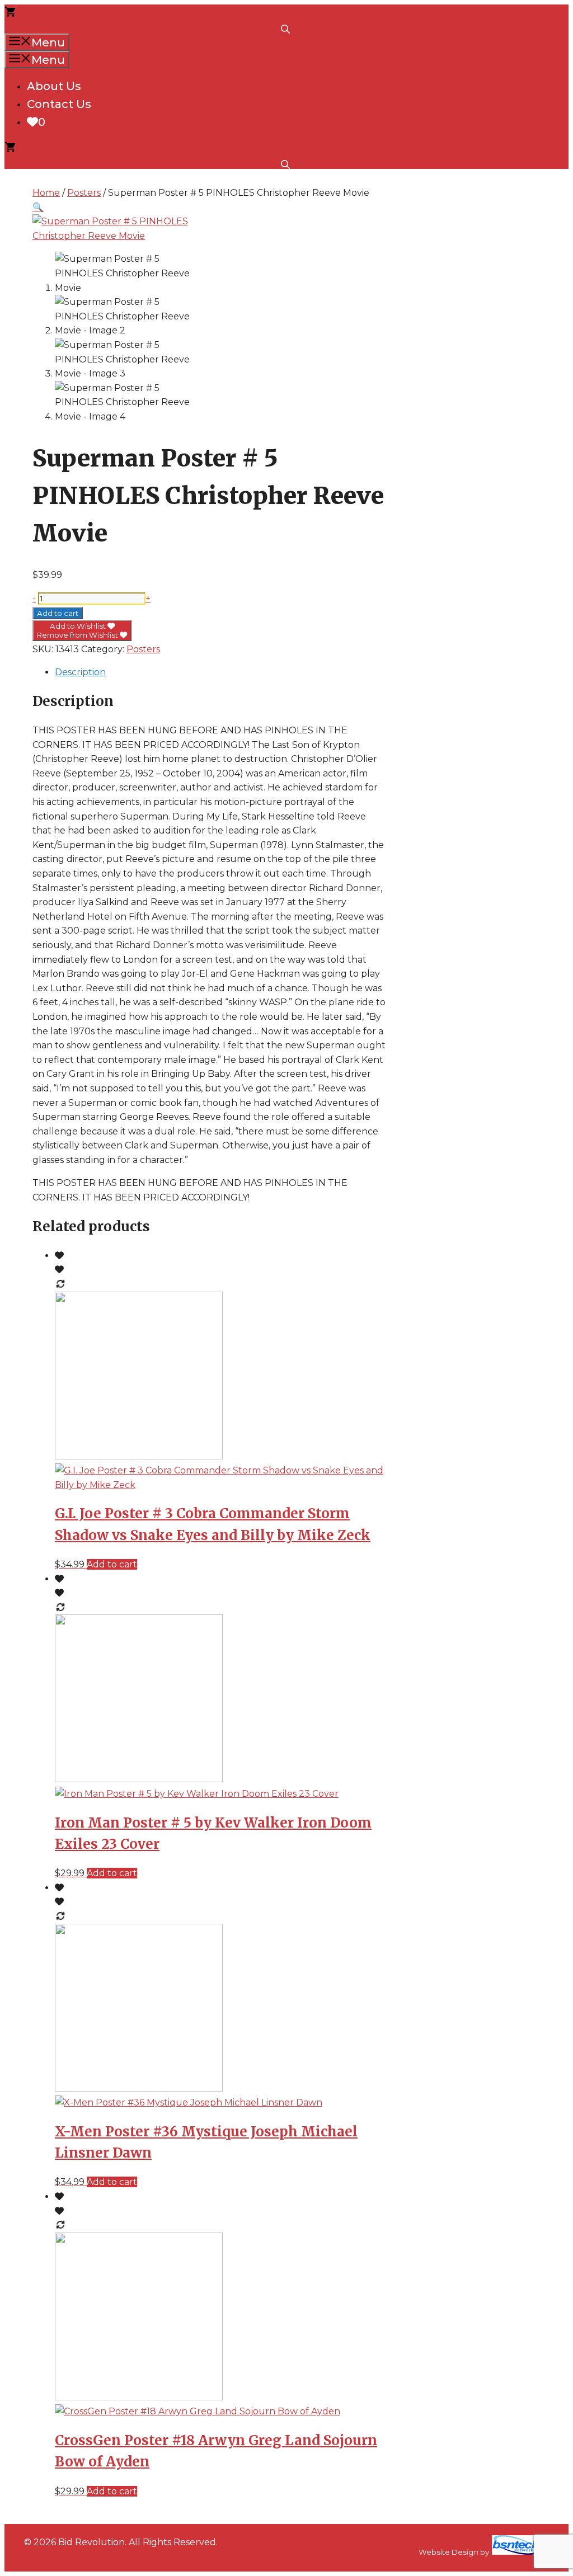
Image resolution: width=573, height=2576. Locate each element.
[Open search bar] (286, 28)
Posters (84, 193)
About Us (54, 86)
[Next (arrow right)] (553, 1288)
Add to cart (58, 613)
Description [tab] (80, 672)
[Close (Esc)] (536, 12)
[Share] (511, 12)
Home (46, 193)
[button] (38, 207)
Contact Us (59, 104)
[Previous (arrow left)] (20, 1288)
